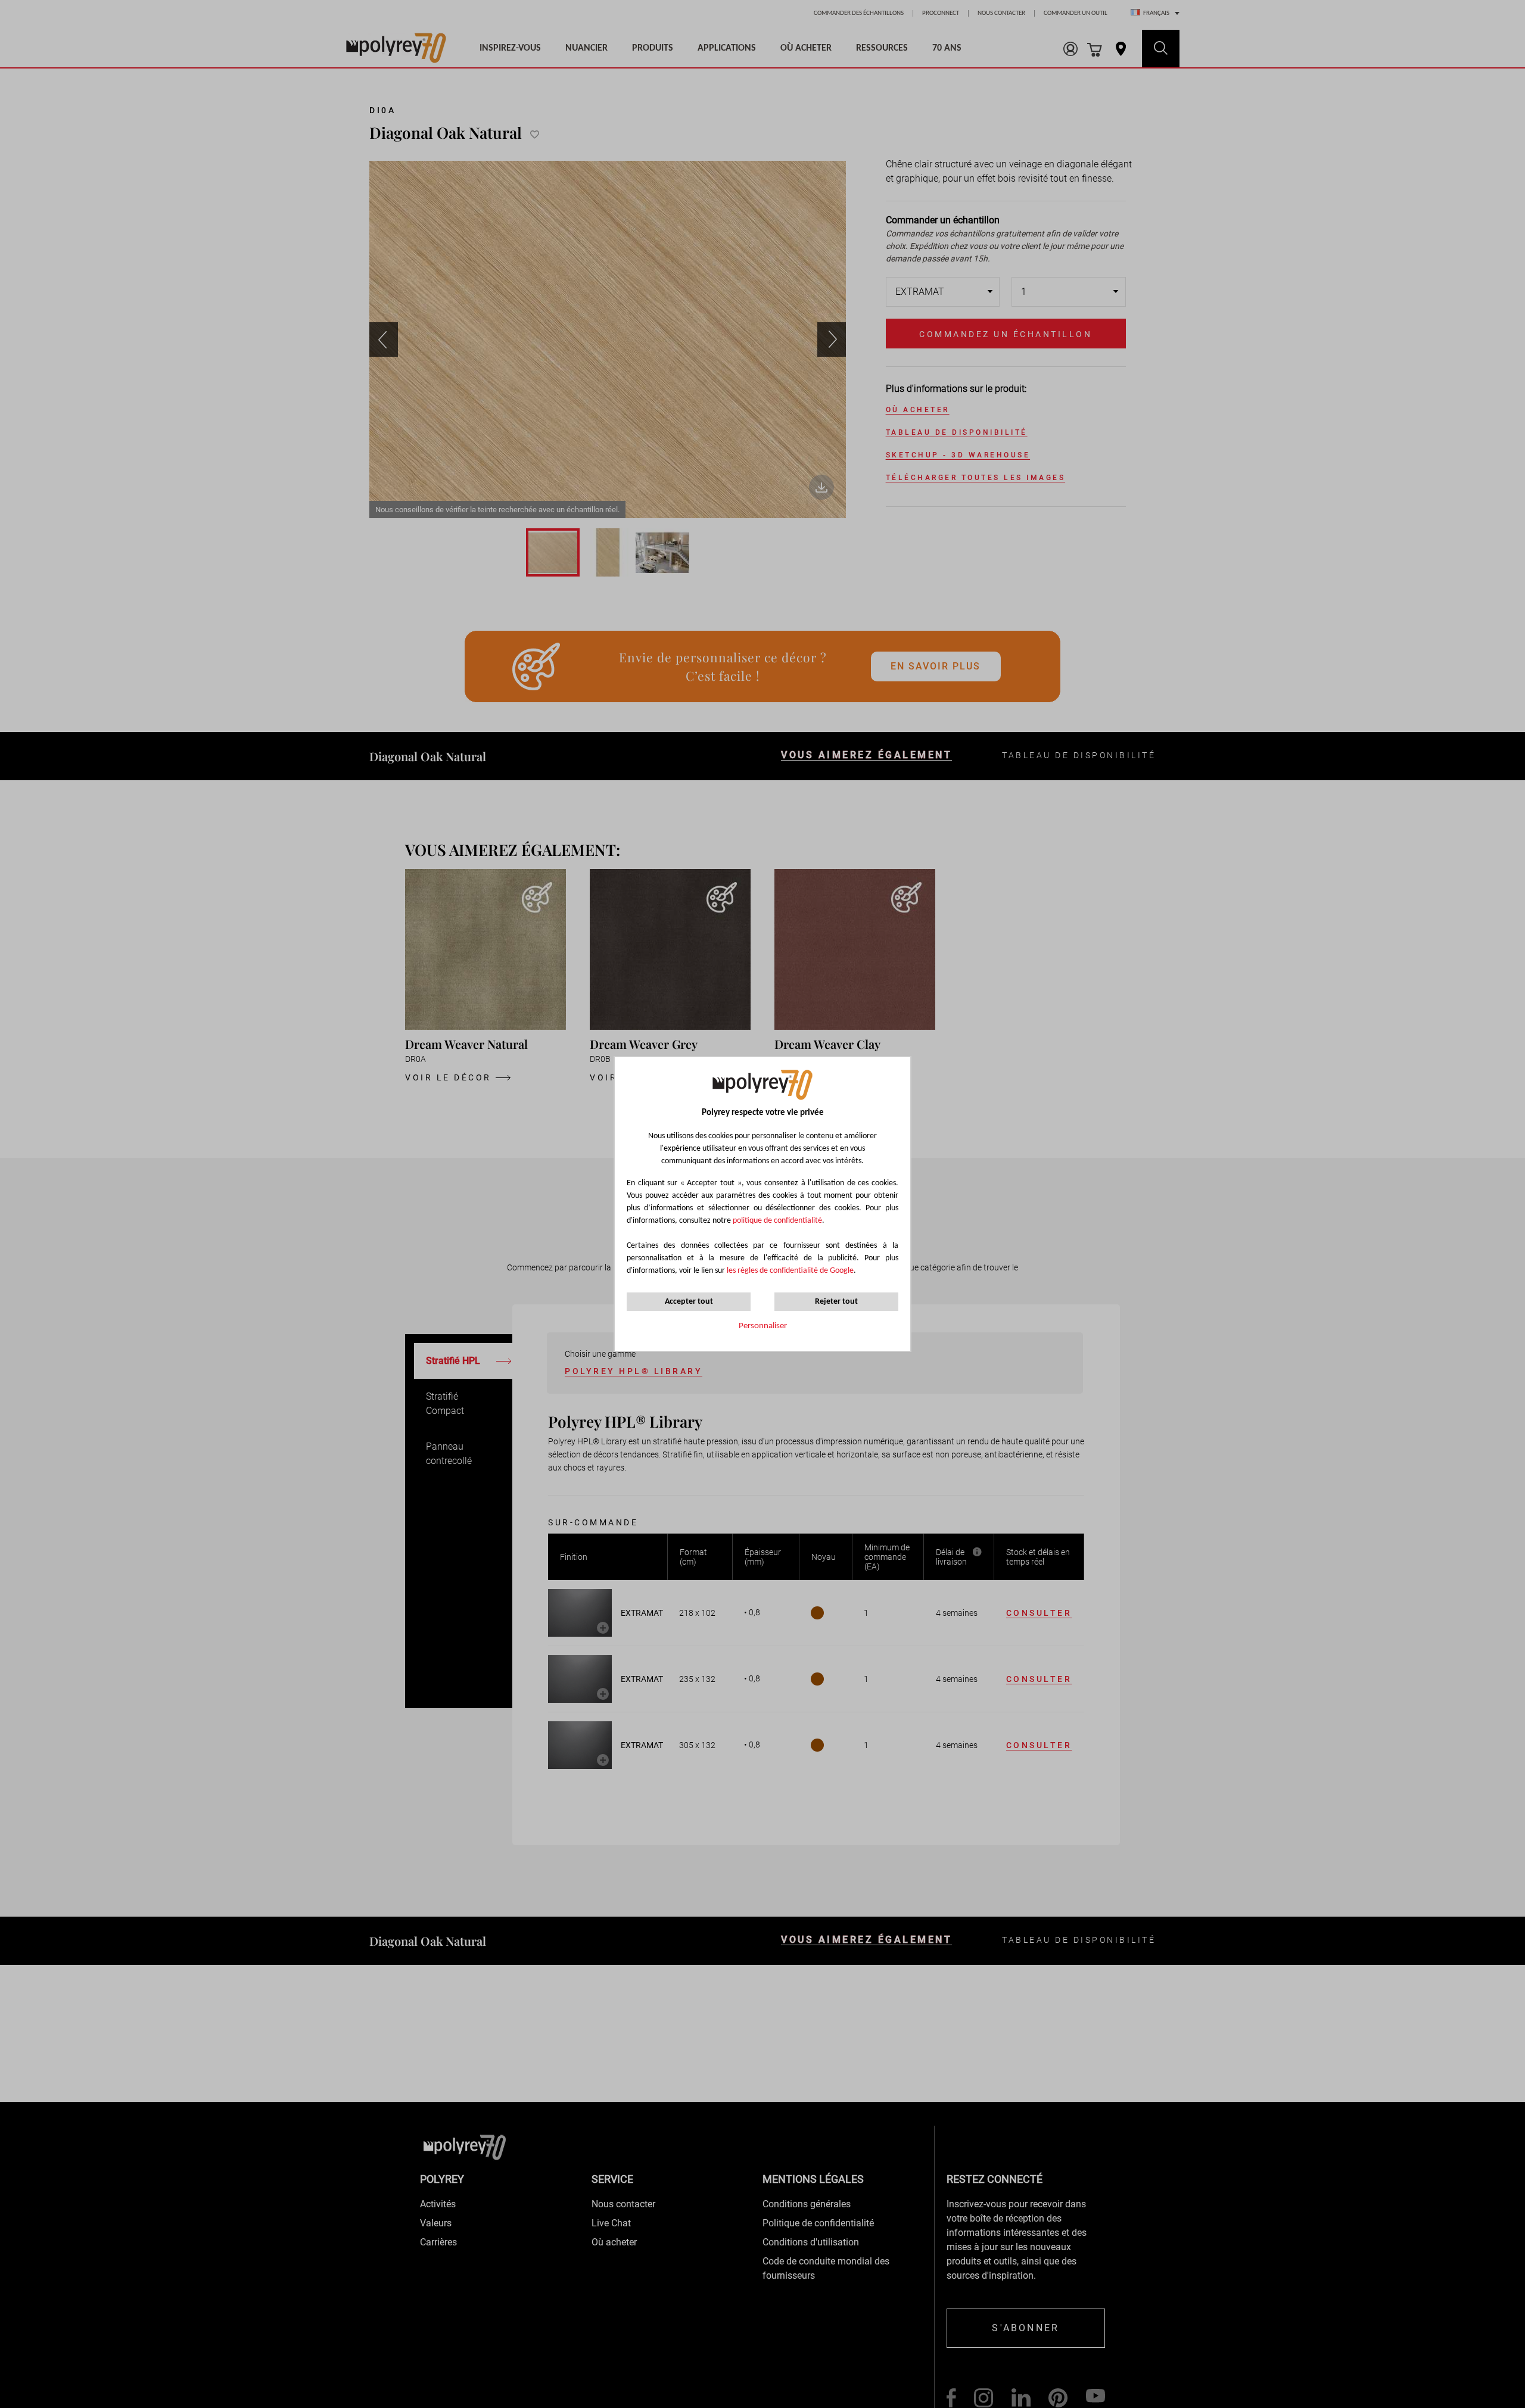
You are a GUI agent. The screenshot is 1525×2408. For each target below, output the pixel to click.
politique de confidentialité (777, 1221)
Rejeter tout (836, 1302)
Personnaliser (763, 1326)
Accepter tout (689, 1302)
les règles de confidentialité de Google (789, 1271)
